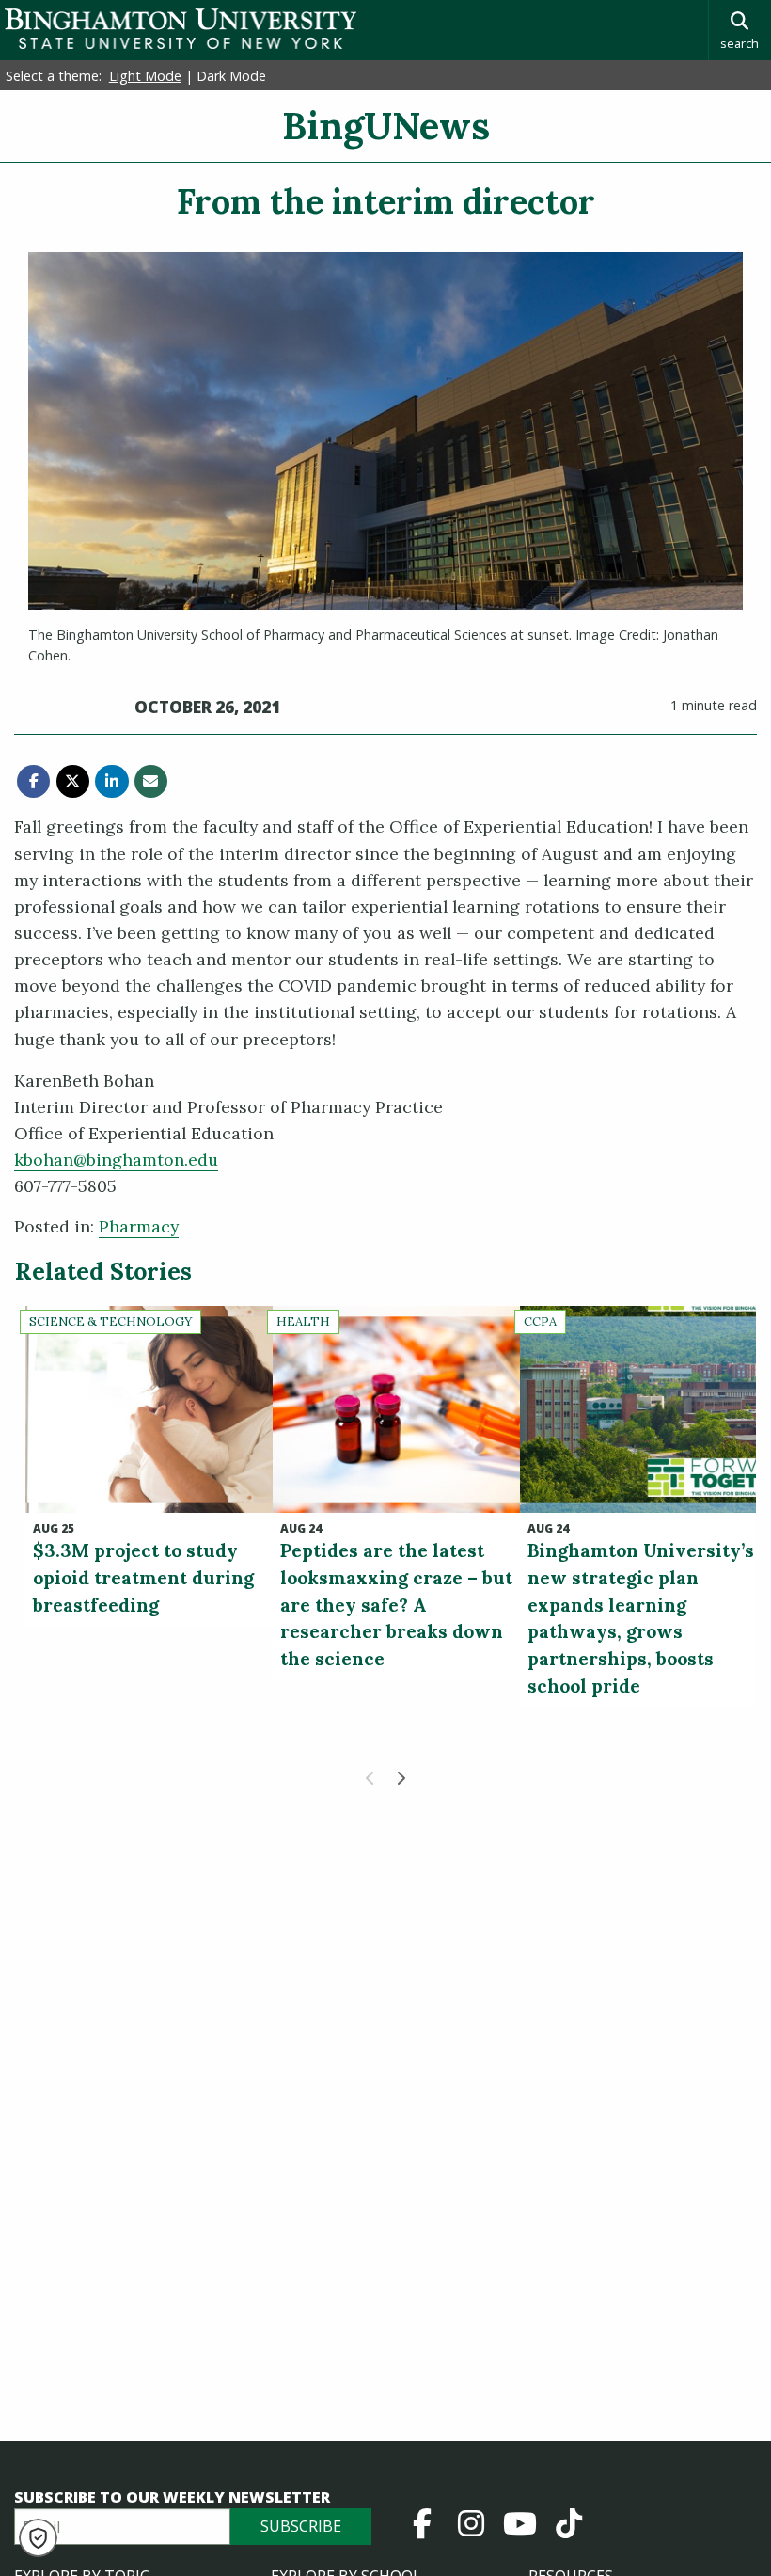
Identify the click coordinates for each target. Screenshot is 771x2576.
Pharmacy (139, 1226)
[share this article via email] (151, 781)
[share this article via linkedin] (111, 781)
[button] (38, 2538)
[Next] (401, 1778)
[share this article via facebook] (33, 781)
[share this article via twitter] (73, 781)
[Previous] (370, 1778)
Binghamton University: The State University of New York (181, 29)
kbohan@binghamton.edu (116, 1160)
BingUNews (386, 126)
